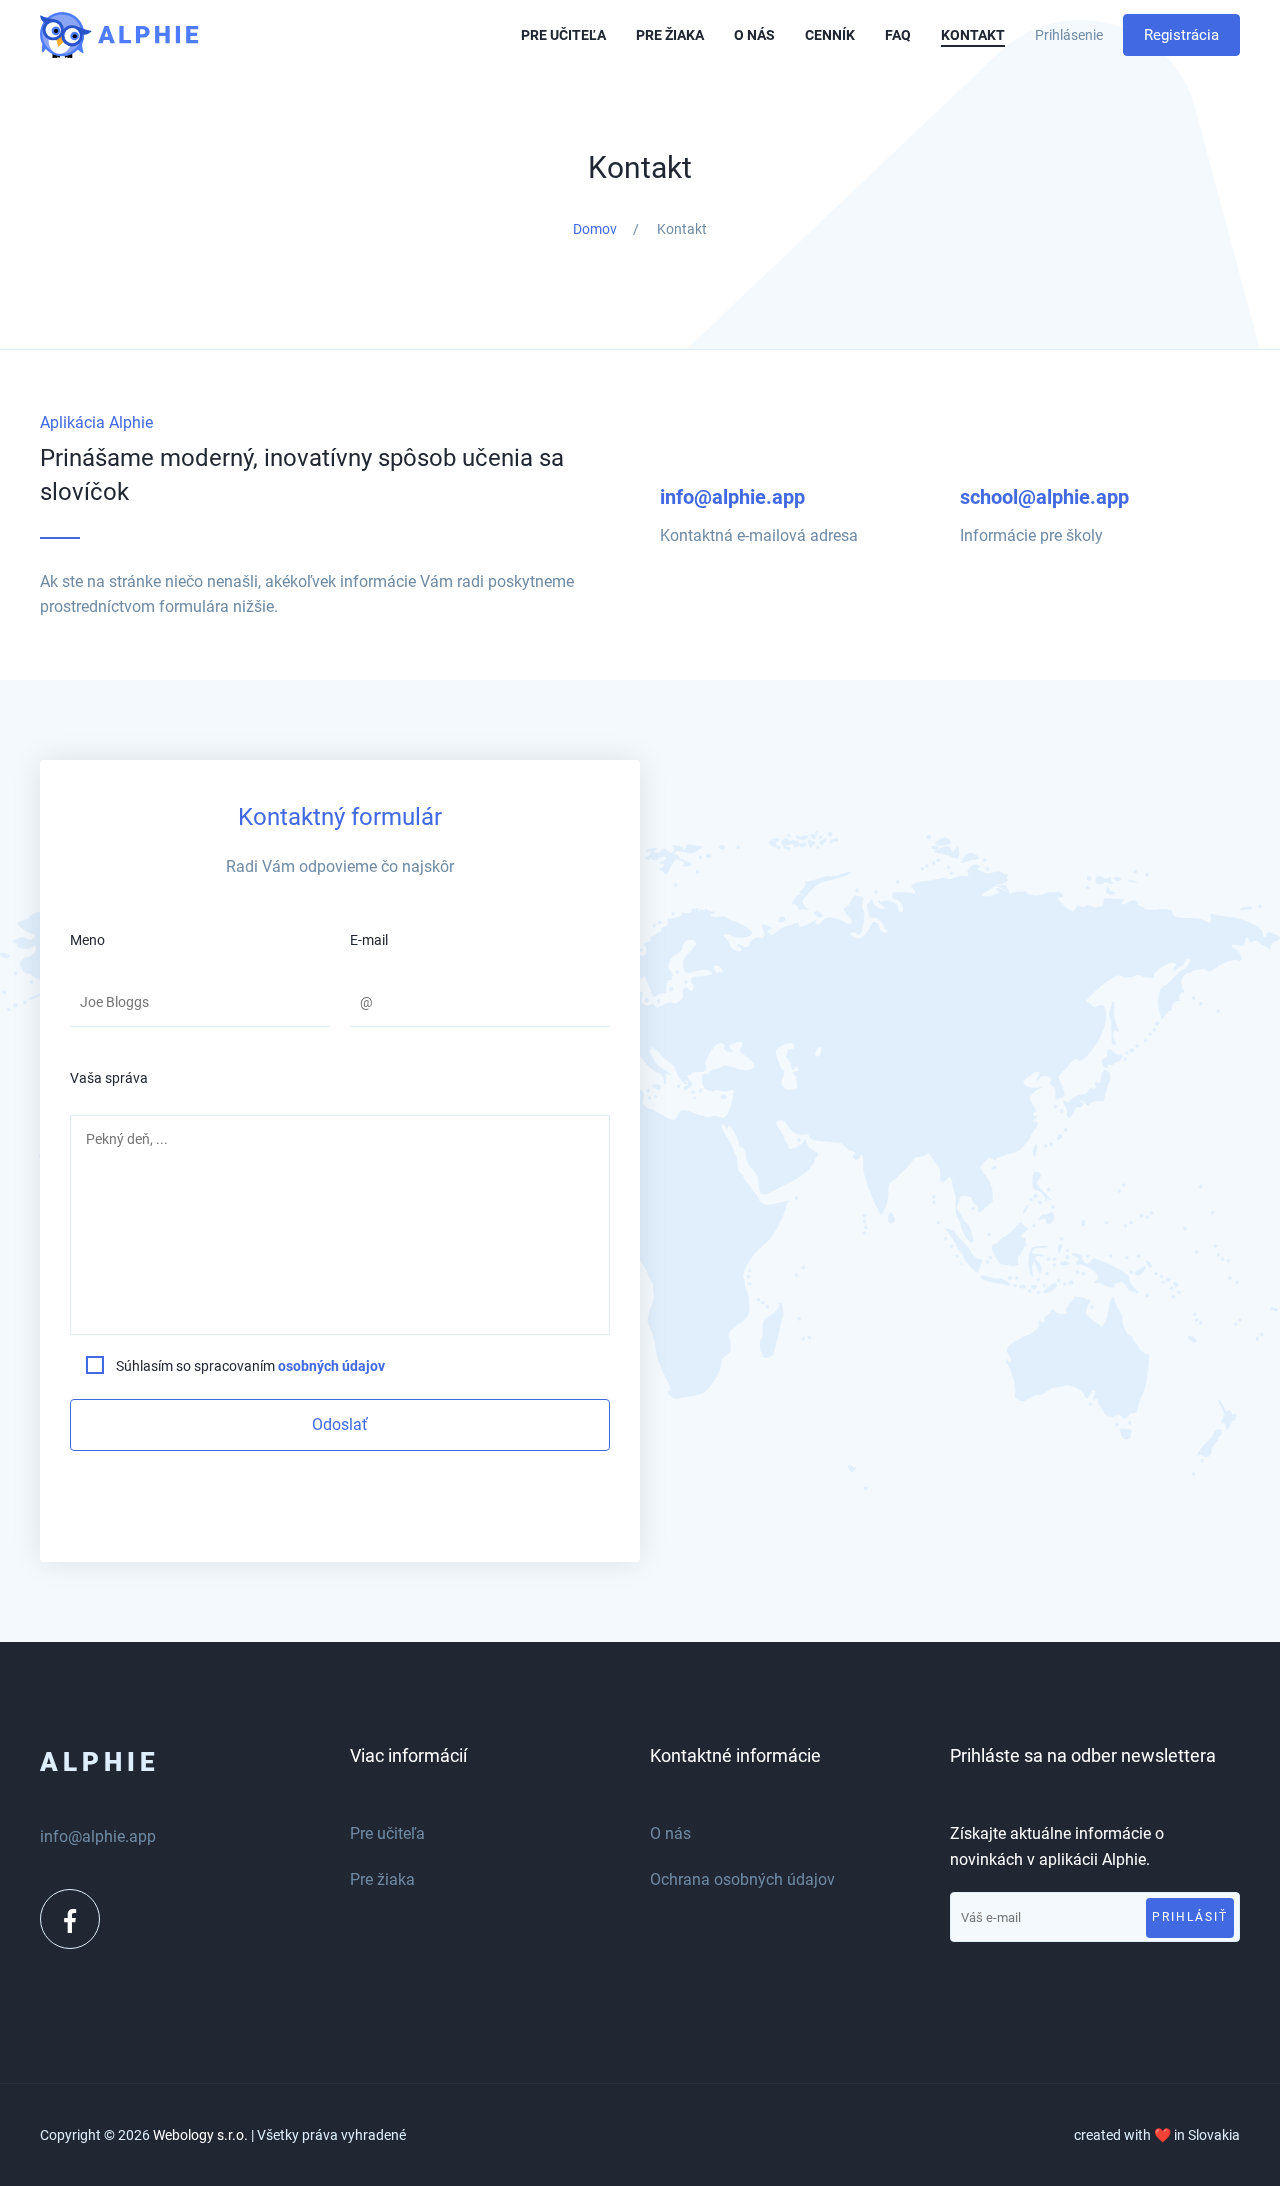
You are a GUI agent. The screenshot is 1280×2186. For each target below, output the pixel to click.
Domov (595, 229)
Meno (87, 940)
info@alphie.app (732, 497)
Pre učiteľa (563, 35)
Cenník (830, 35)
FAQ (898, 35)
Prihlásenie (1069, 35)
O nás (754, 35)
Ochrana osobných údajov (742, 1879)
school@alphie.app (1044, 497)
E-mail (369, 940)
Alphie (100, 1762)
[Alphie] (150, 35)
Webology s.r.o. (200, 2135)
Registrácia (1181, 35)
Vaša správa (109, 1078)
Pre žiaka (670, 35)
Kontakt (973, 35)
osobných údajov (331, 1366)
